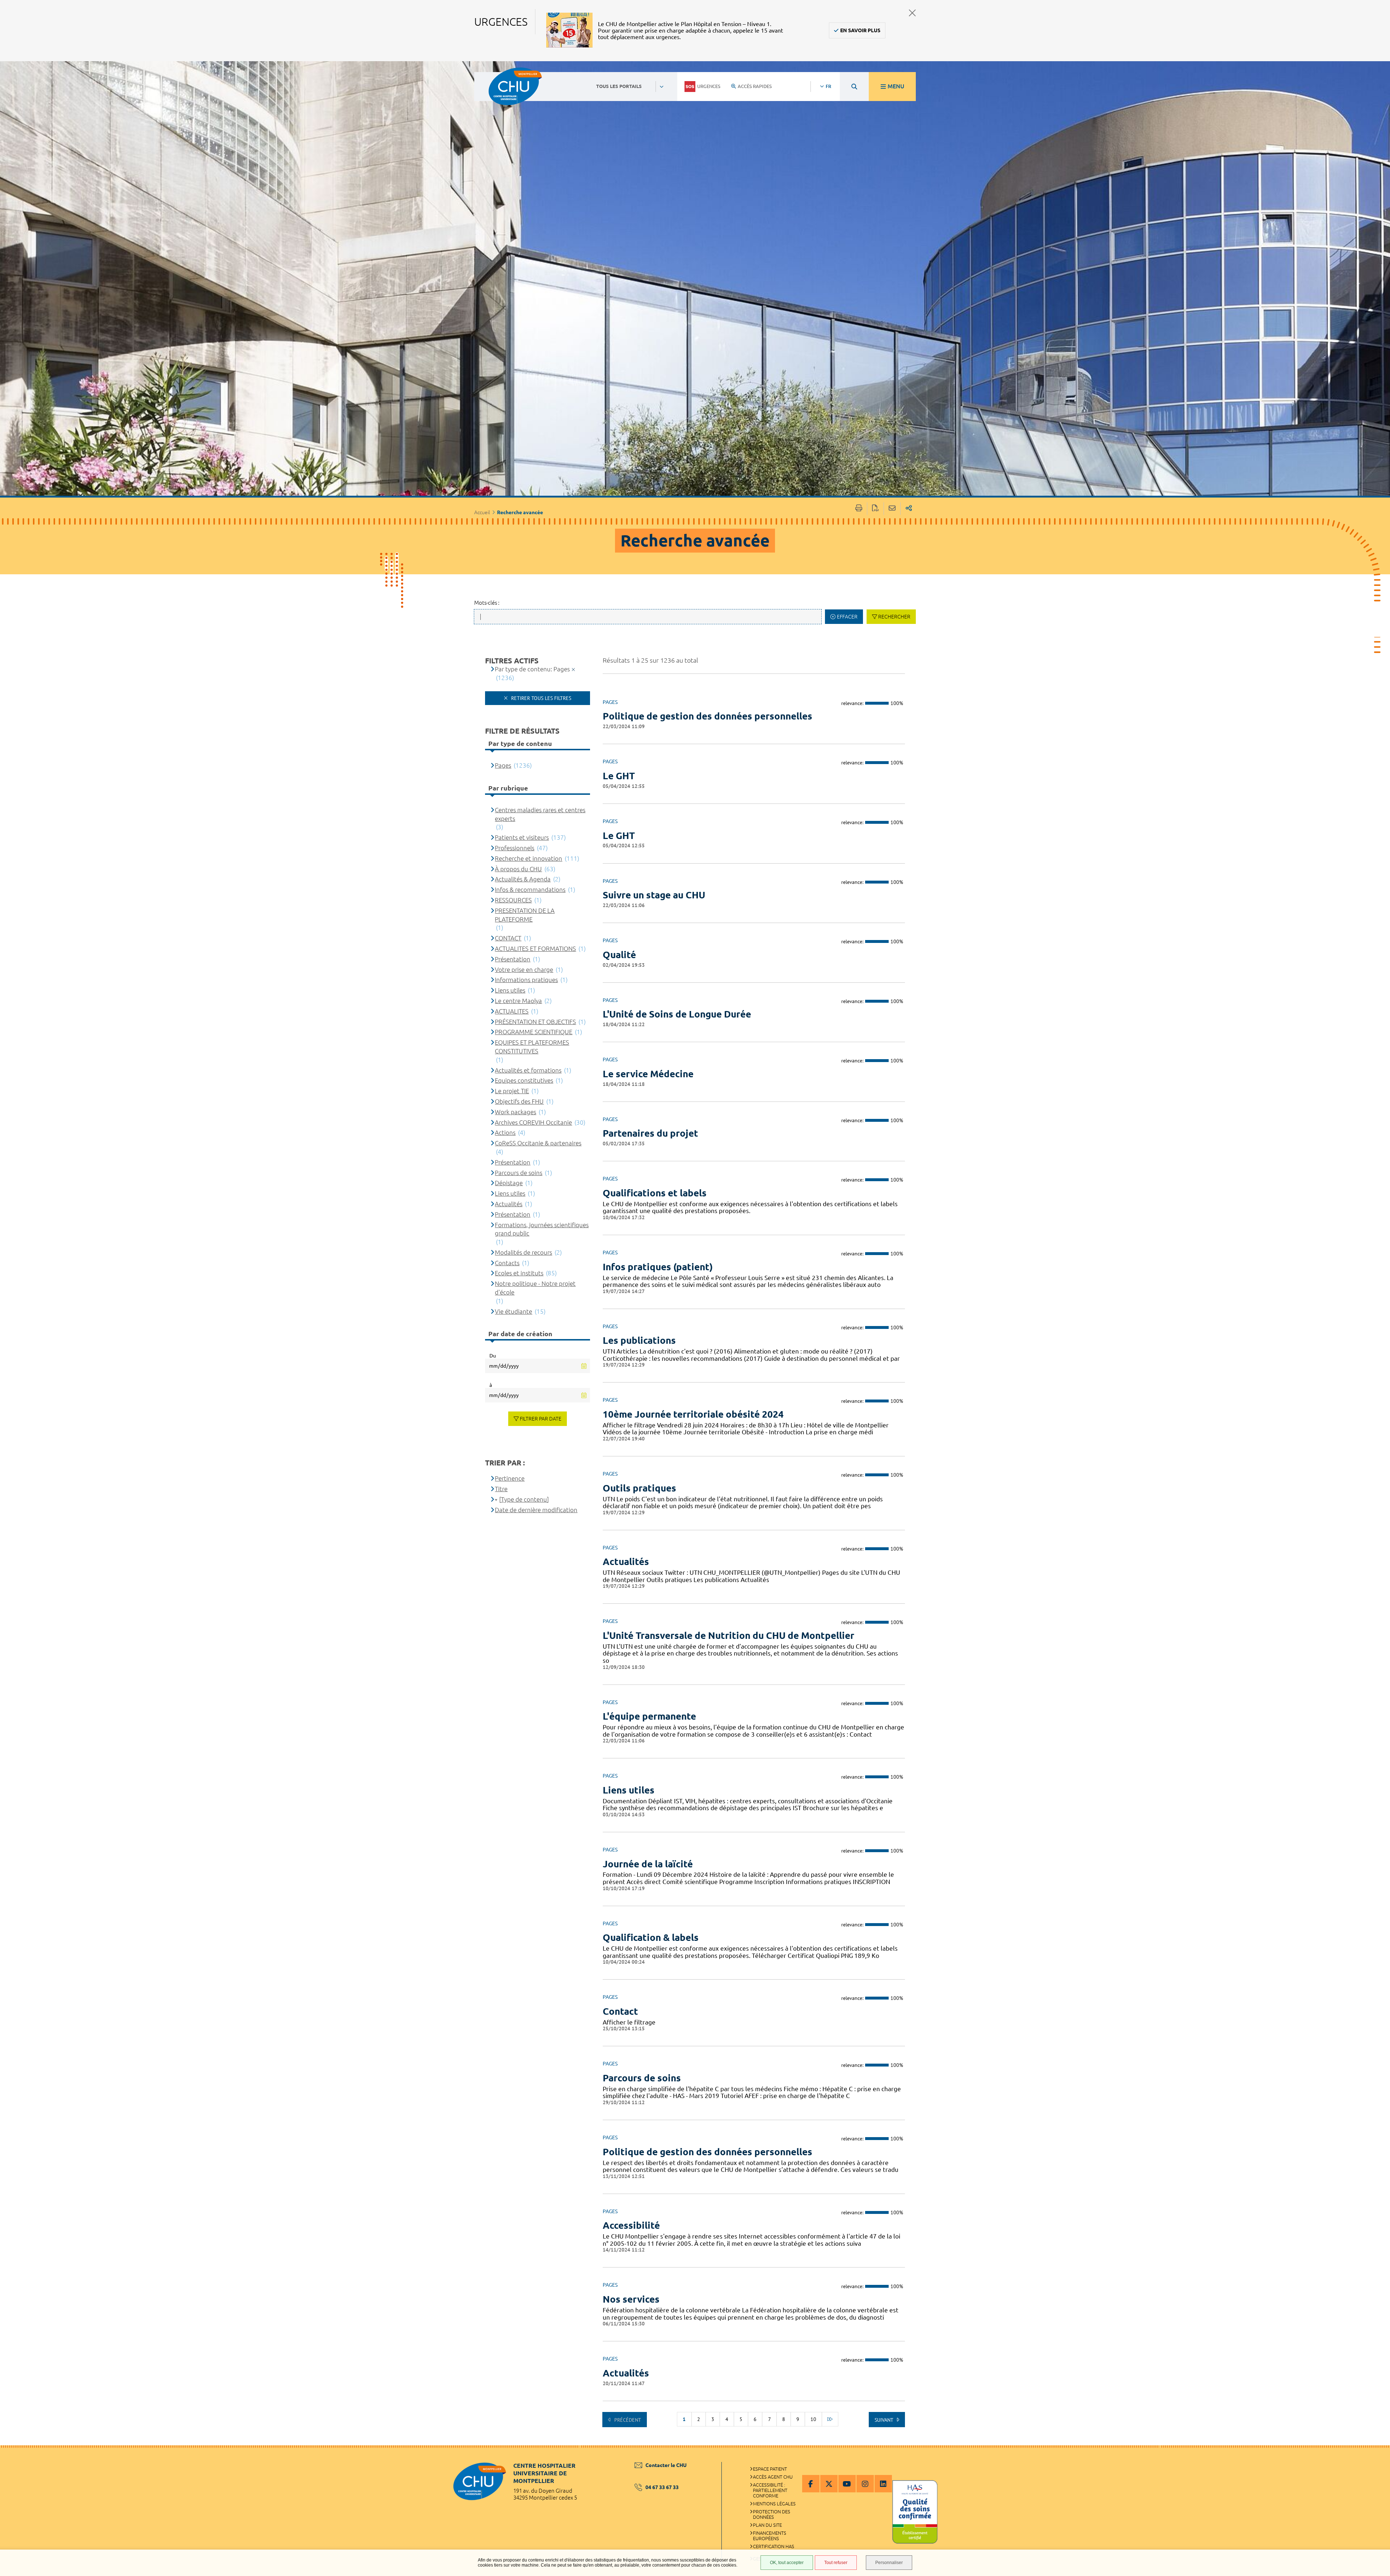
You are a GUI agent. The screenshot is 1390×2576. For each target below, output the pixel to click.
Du (493, 1356)
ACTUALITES (512, 1011)
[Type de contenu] (524, 1499)
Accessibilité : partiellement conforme (770, 2490)
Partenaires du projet (650, 1133)
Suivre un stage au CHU (654, 895)
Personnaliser (889, 2563)
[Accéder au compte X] (829, 2484)
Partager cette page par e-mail (892, 509)
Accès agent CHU (773, 2477)
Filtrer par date (541, 1419)
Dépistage (509, 1183)
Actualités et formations (528, 1070)
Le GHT (619, 776)
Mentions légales (774, 2504)
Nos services (631, 2299)
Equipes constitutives (524, 1080)
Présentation (513, 959)
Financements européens (770, 2536)
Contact (620, 2011)
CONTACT (508, 938)
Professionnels (515, 848)
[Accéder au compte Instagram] (865, 2484)
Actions (505, 1132)
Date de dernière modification (536, 1510)
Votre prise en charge (524, 970)
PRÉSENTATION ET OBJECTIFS (535, 1022)
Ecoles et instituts (519, 1273)
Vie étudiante (513, 1311)
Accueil (482, 512)
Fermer (912, 13)
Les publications (639, 1340)
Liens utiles (629, 1790)
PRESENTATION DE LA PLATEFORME (525, 915)
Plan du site (767, 2525)
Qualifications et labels (655, 1193)
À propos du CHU (518, 869)
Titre (501, 1489)
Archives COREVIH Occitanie (533, 1122)
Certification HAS (774, 2546)
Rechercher (894, 617)
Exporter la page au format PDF (875, 509)
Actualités (626, 1562)
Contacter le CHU (666, 2465)
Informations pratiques (526, 980)
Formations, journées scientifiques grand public (542, 1229)
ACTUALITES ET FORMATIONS (535, 949)
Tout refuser (836, 2563)
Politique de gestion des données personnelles (707, 716)
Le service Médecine (648, 1074)
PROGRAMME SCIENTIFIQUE (534, 1032)
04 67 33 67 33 (662, 2487)
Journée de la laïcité (648, 1864)
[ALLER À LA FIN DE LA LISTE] (830, 2419)
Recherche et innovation (528, 858)
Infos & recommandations (530, 890)
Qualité (619, 955)
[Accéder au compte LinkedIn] (883, 2484)
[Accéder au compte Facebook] (811, 2484)
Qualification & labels (651, 1937)
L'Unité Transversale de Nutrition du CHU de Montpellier (728, 1635)
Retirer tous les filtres (540, 698)
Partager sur (909, 509)
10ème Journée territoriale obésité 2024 (693, 1414)
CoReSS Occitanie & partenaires (538, 1143)
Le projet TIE (512, 1091)
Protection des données (772, 2514)
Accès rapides (755, 86)
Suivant (884, 2420)
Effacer (847, 617)
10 (813, 2419)
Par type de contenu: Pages (532, 669)
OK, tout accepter (787, 2563)
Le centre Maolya (518, 1001)
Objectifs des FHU (519, 1101)
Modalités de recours (523, 1252)
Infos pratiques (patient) (658, 1267)
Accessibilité (631, 2225)
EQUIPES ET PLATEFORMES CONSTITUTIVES (532, 1047)
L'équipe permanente (649, 1716)
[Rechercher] (854, 87)
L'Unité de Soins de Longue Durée (677, 1014)
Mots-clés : (487, 603)
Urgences (709, 86)
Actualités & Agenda (523, 879)
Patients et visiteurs (522, 837)
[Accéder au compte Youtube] (847, 2484)
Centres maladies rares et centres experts (540, 814)
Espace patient (770, 2469)
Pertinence (510, 1478)
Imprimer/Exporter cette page (859, 509)
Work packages (515, 1112)
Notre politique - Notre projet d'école (535, 1288)
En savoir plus (860, 30)
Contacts (507, 1263)
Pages (503, 765)
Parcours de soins (642, 2078)
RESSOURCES (513, 900)
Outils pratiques (639, 1488)
